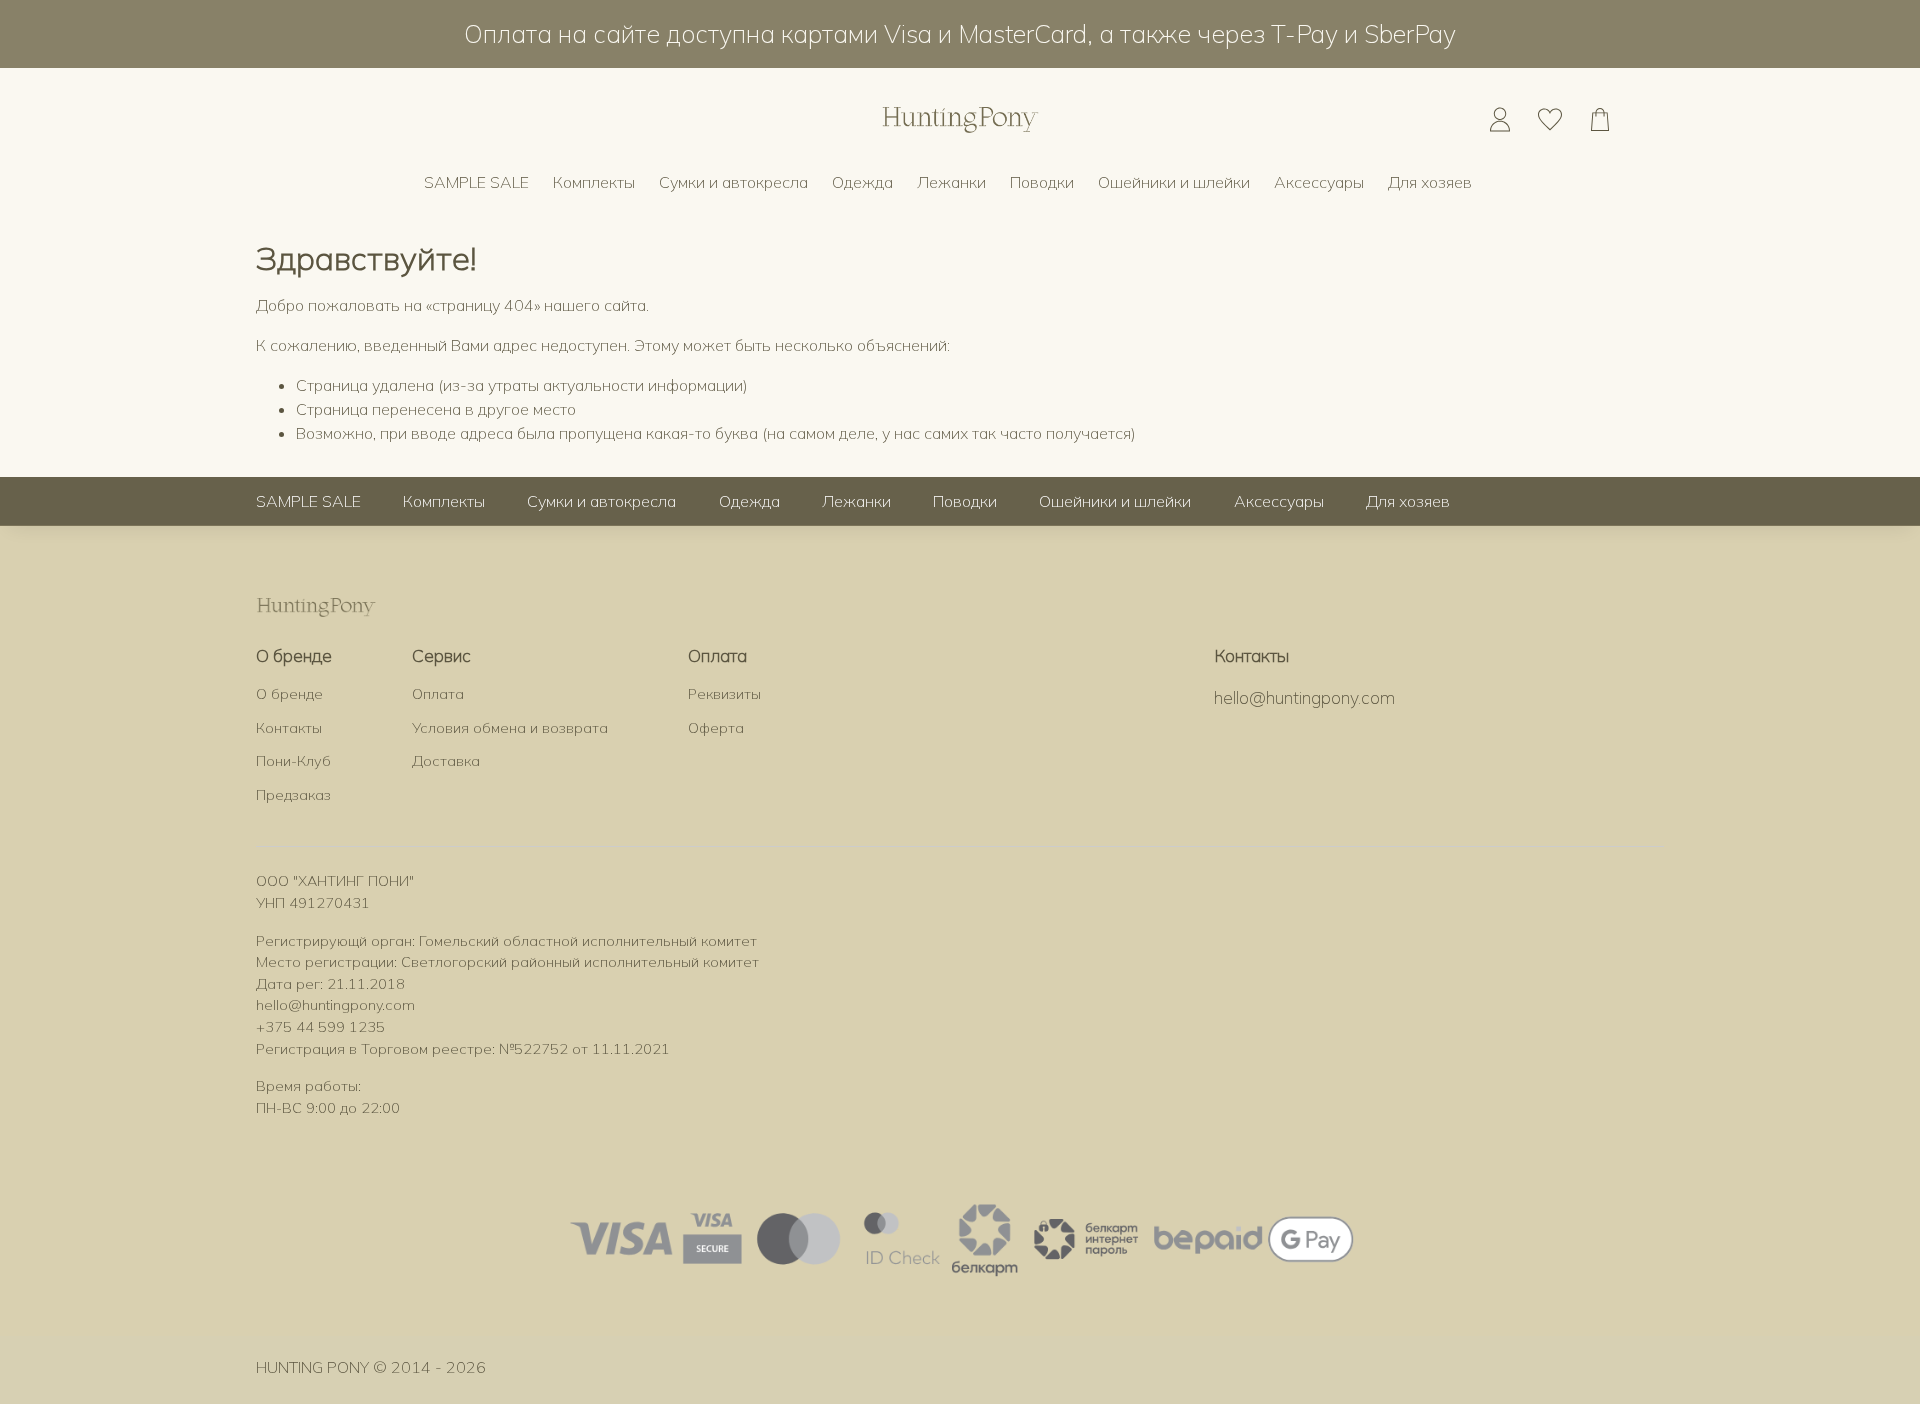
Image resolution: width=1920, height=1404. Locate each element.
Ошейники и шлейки (1174, 182)
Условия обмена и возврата (510, 728)
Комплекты (594, 182)
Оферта (716, 728)
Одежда (862, 182)
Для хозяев (1430, 182)
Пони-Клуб (293, 761)
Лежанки (951, 182)
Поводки (1042, 182)
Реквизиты (724, 694)
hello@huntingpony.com (1304, 697)
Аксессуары (1319, 182)
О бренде (289, 694)
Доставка (446, 761)
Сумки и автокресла (733, 182)
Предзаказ (293, 795)
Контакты (289, 728)
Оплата (438, 694)
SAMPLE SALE (476, 182)
